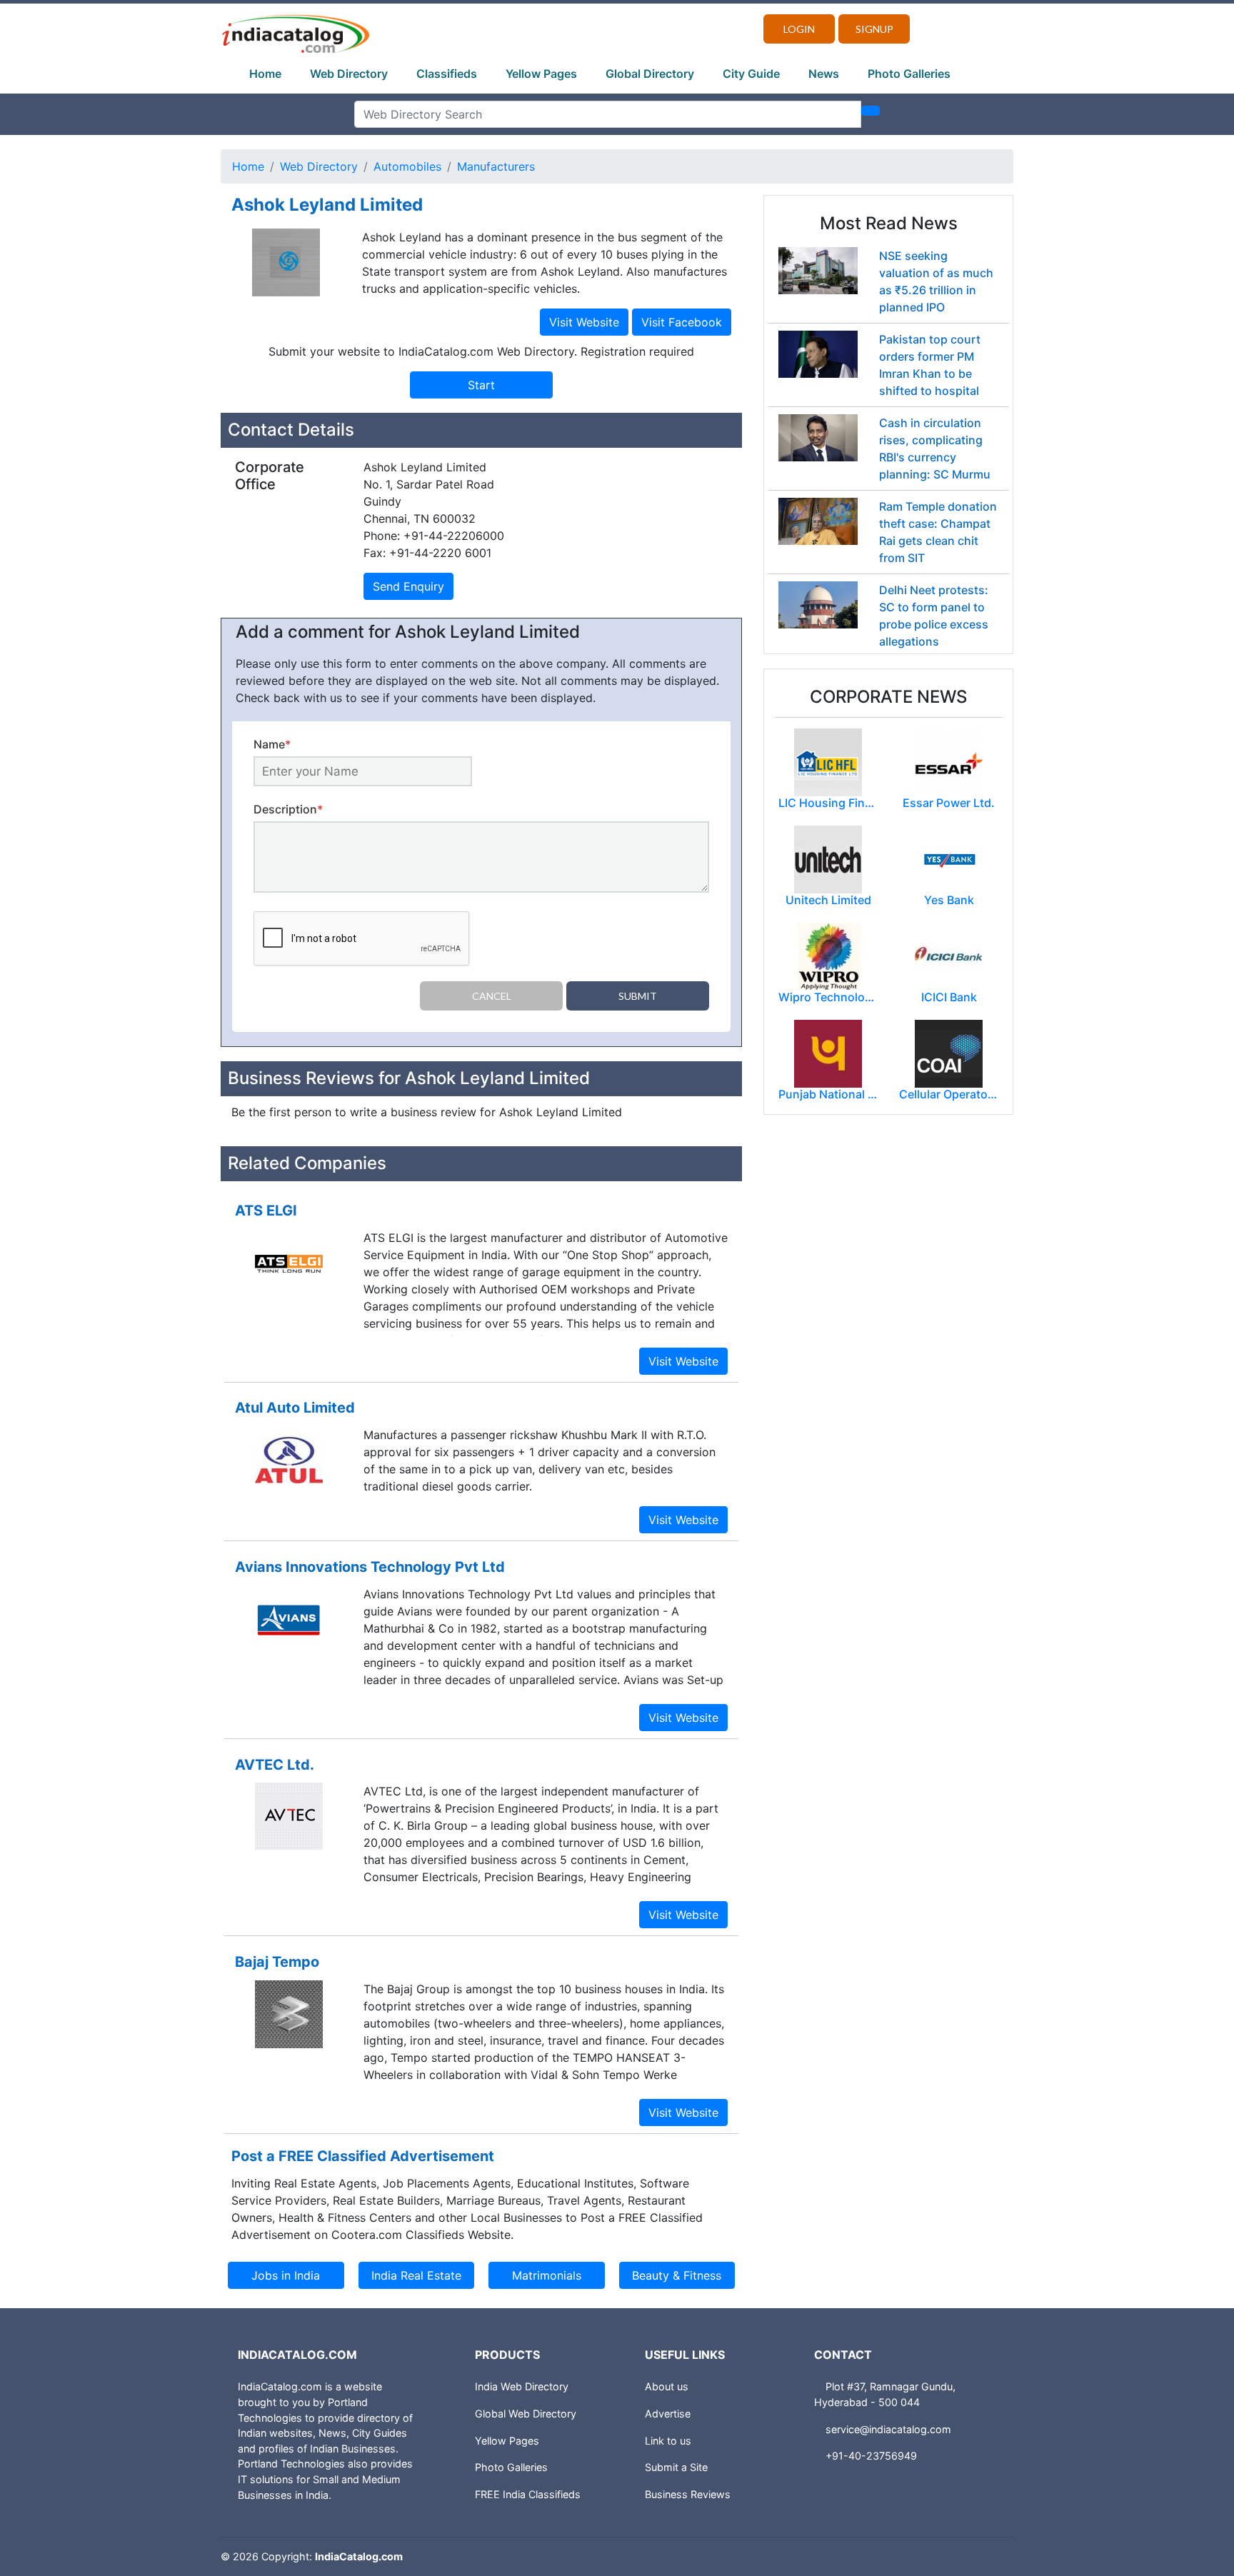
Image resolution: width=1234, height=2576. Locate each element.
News (824, 74)
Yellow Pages (541, 74)
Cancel (492, 996)
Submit (638, 996)
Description (288, 809)
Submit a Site (676, 2467)
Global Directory (650, 74)
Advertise (668, 2414)
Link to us (668, 2441)
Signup (874, 29)
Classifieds (447, 74)
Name (272, 744)
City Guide (751, 74)
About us (667, 2386)
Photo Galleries (909, 74)
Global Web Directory (526, 2414)
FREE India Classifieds (528, 2494)
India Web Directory (522, 2386)
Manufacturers (496, 166)
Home (265, 74)
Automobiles (407, 166)
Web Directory (349, 74)
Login (799, 29)
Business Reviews (688, 2494)
